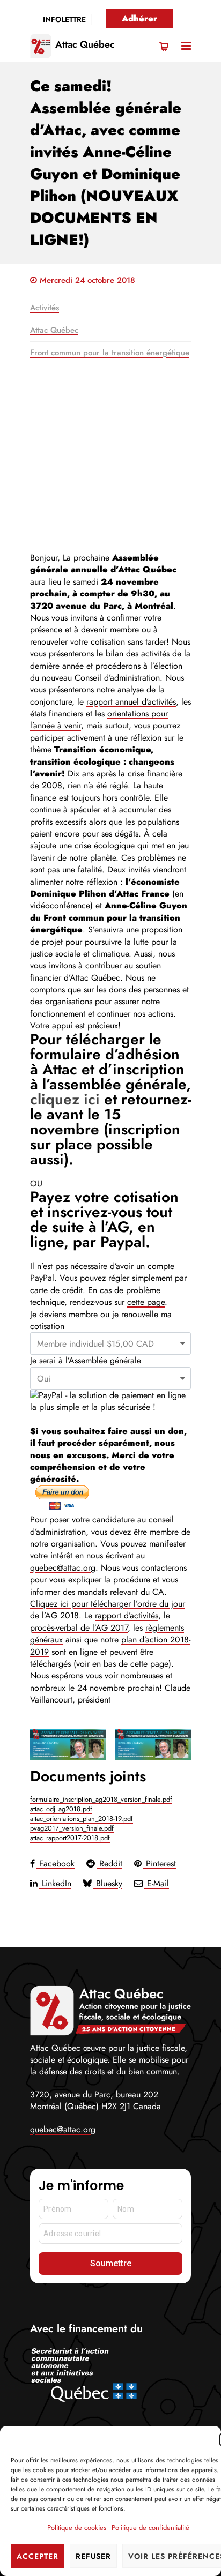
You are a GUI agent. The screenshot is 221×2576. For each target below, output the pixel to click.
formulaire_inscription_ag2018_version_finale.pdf (101, 1799)
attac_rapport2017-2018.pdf (70, 1838)
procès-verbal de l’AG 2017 (79, 1628)
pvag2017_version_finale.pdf (72, 1828)
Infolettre (64, 19)
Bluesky (108, 1883)
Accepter (38, 2556)
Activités (45, 308)
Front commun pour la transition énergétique (110, 353)
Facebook (56, 1864)
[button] (186, 46)
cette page (146, 1302)
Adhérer (139, 18)
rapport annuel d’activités (131, 702)
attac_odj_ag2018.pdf (61, 1809)
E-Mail (157, 1883)
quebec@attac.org (63, 1568)
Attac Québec (85, 44)
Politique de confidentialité (150, 2528)
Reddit (109, 1864)
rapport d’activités (127, 1615)
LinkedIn (55, 1883)
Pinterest (160, 1864)
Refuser (93, 2556)
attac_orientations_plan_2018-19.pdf (82, 1819)
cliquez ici (67, 1099)
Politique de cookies (77, 2528)
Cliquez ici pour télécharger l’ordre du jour (108, 1604)
